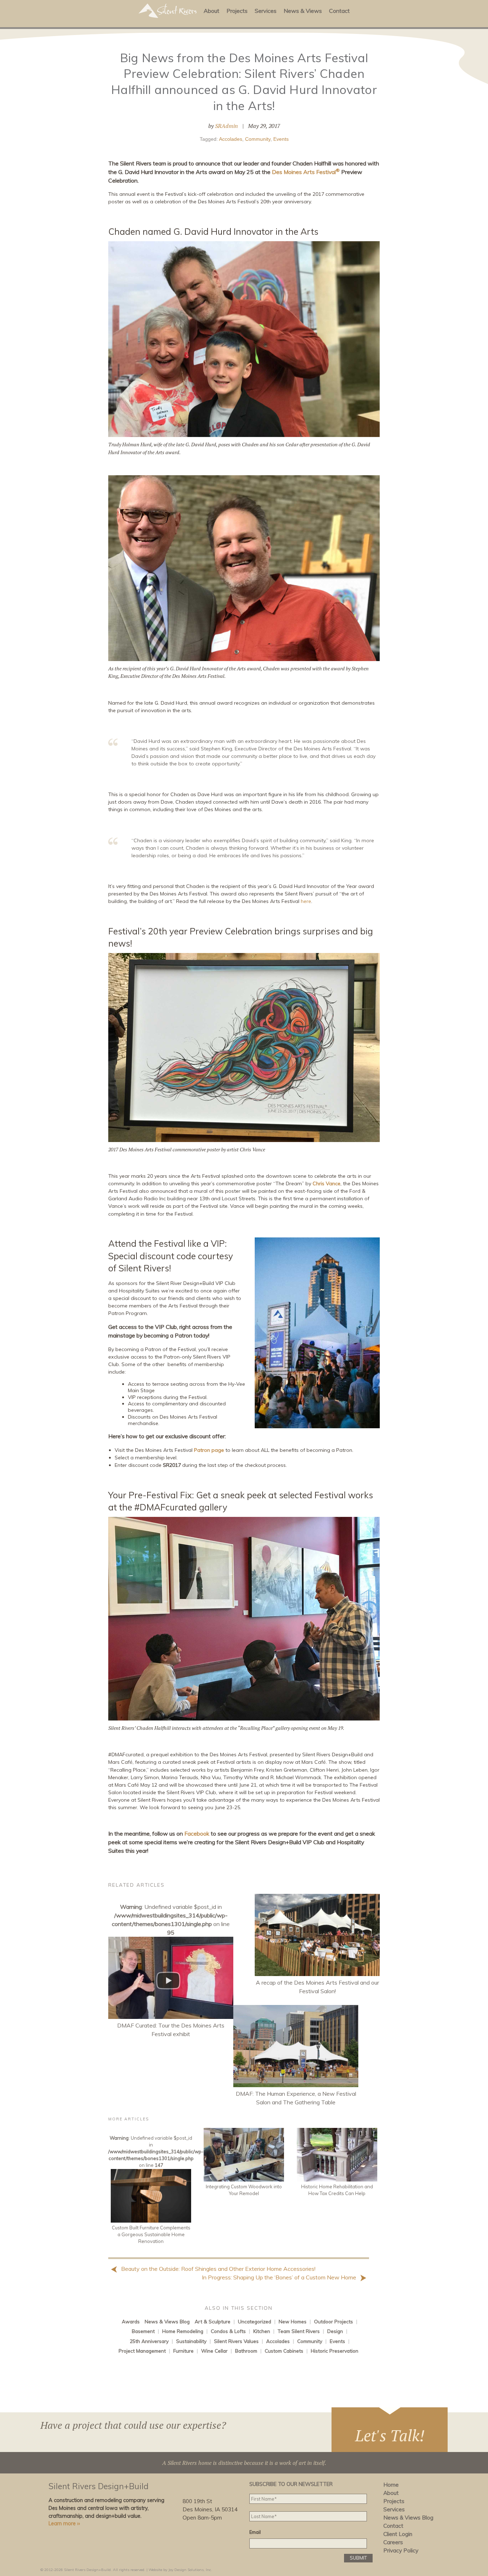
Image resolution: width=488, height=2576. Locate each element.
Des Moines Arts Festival (306, 172)
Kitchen (262, 2331)
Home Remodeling (183, 2331)
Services (266, 11)
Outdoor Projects (333, 2321)
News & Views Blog (167, 2321)
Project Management (142, 2351)
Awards (131, 2321)
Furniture (183, 2351)
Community (258, 139)
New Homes (293, 2321)
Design (335, 2331)
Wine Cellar (214, 2351)
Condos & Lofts (228, 2331)
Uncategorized (255, 2321)
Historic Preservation (335, 2351)
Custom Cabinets (284, 2351)
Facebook (197, 1833)
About (211, 11)
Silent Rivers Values (236, 2341)
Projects (237, 11)
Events (281, 139)
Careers (393, 2542)
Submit (358, 2558)
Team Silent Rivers (299, 2331)
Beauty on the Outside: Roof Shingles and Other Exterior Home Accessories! (218, 2269)
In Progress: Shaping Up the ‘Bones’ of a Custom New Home (280, 2277)
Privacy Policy (401, 2550)
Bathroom (246, 2351)
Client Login (398, 2534)
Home (391, 2485)
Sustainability (191, 2341)
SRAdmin (226, 126)
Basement (143, 2331)
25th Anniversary (149, 2341)
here (306, 901)
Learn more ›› (64, 2523)
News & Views (303, 11)
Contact (339, 11)
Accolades (231, 139)
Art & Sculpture (213, 2321)
